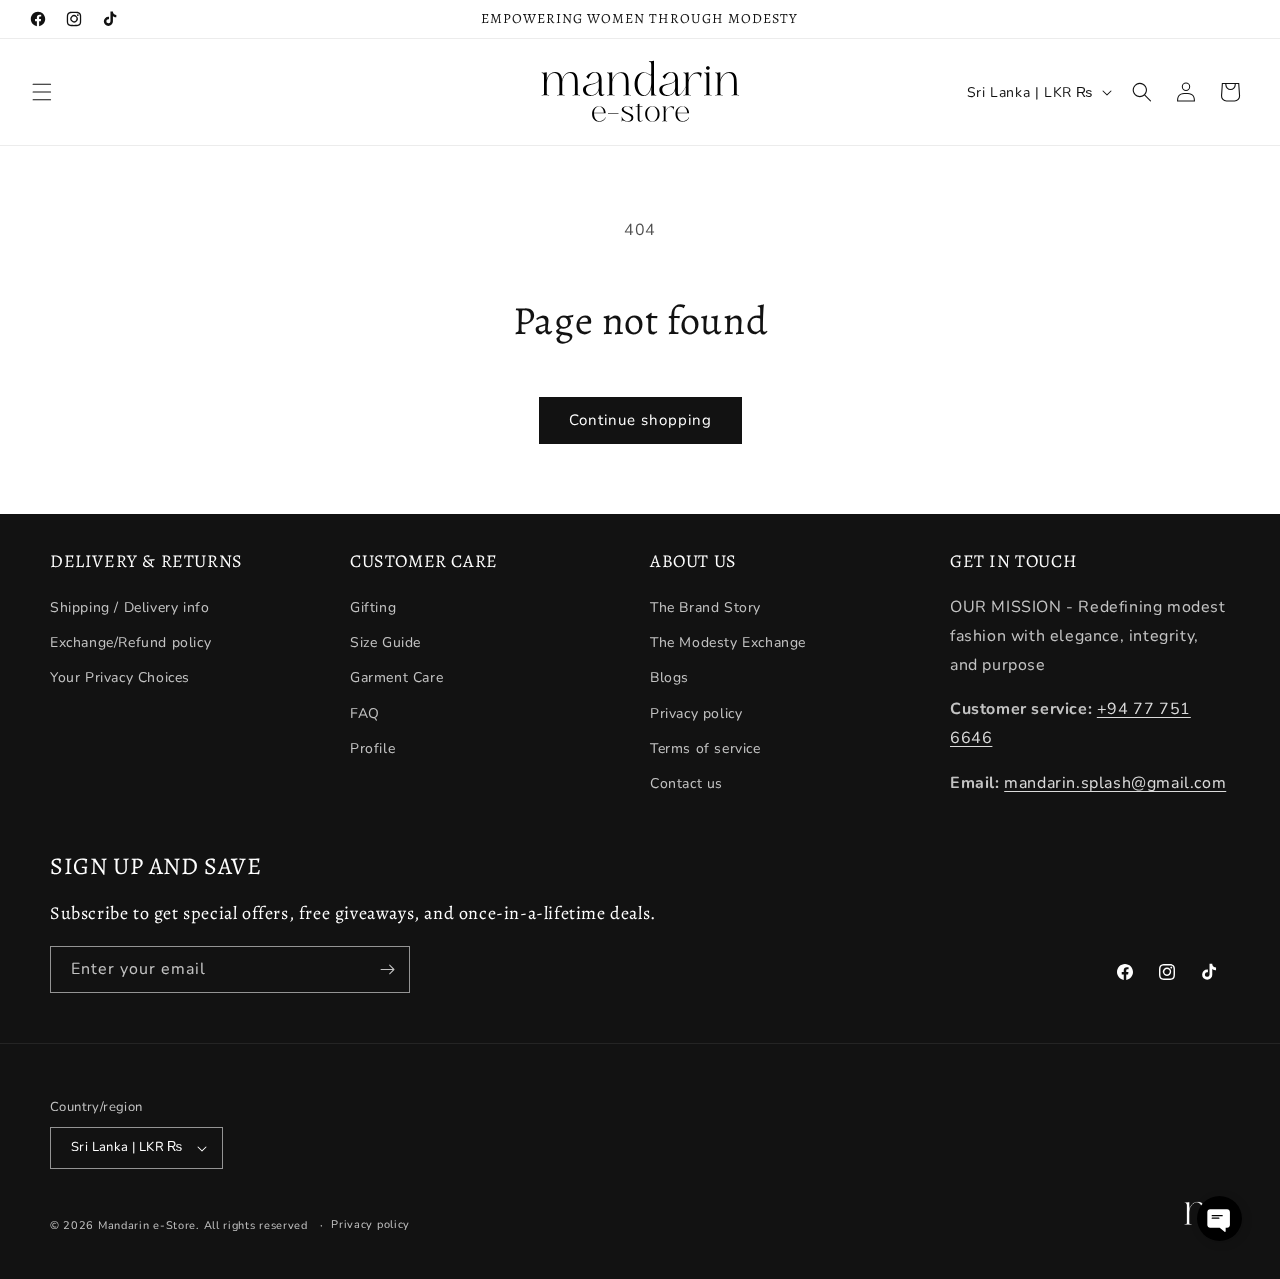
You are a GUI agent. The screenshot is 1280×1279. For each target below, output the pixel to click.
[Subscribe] (387, 969)
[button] (42, 92)
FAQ (365, 713)
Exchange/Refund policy (130, 642)
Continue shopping (640, 420)
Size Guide (385, 642)
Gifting (373, 607)
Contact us (686, 783)
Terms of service (705, 748)
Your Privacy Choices (120, 678)
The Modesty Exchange (728, 642)
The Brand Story (705, 607)
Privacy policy (696, 713)
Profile (372, 748)
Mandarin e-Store (147, 1225)
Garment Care (396, 678)
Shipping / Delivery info (129, 607)
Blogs (669, 678)
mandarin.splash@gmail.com (1115, 783)
